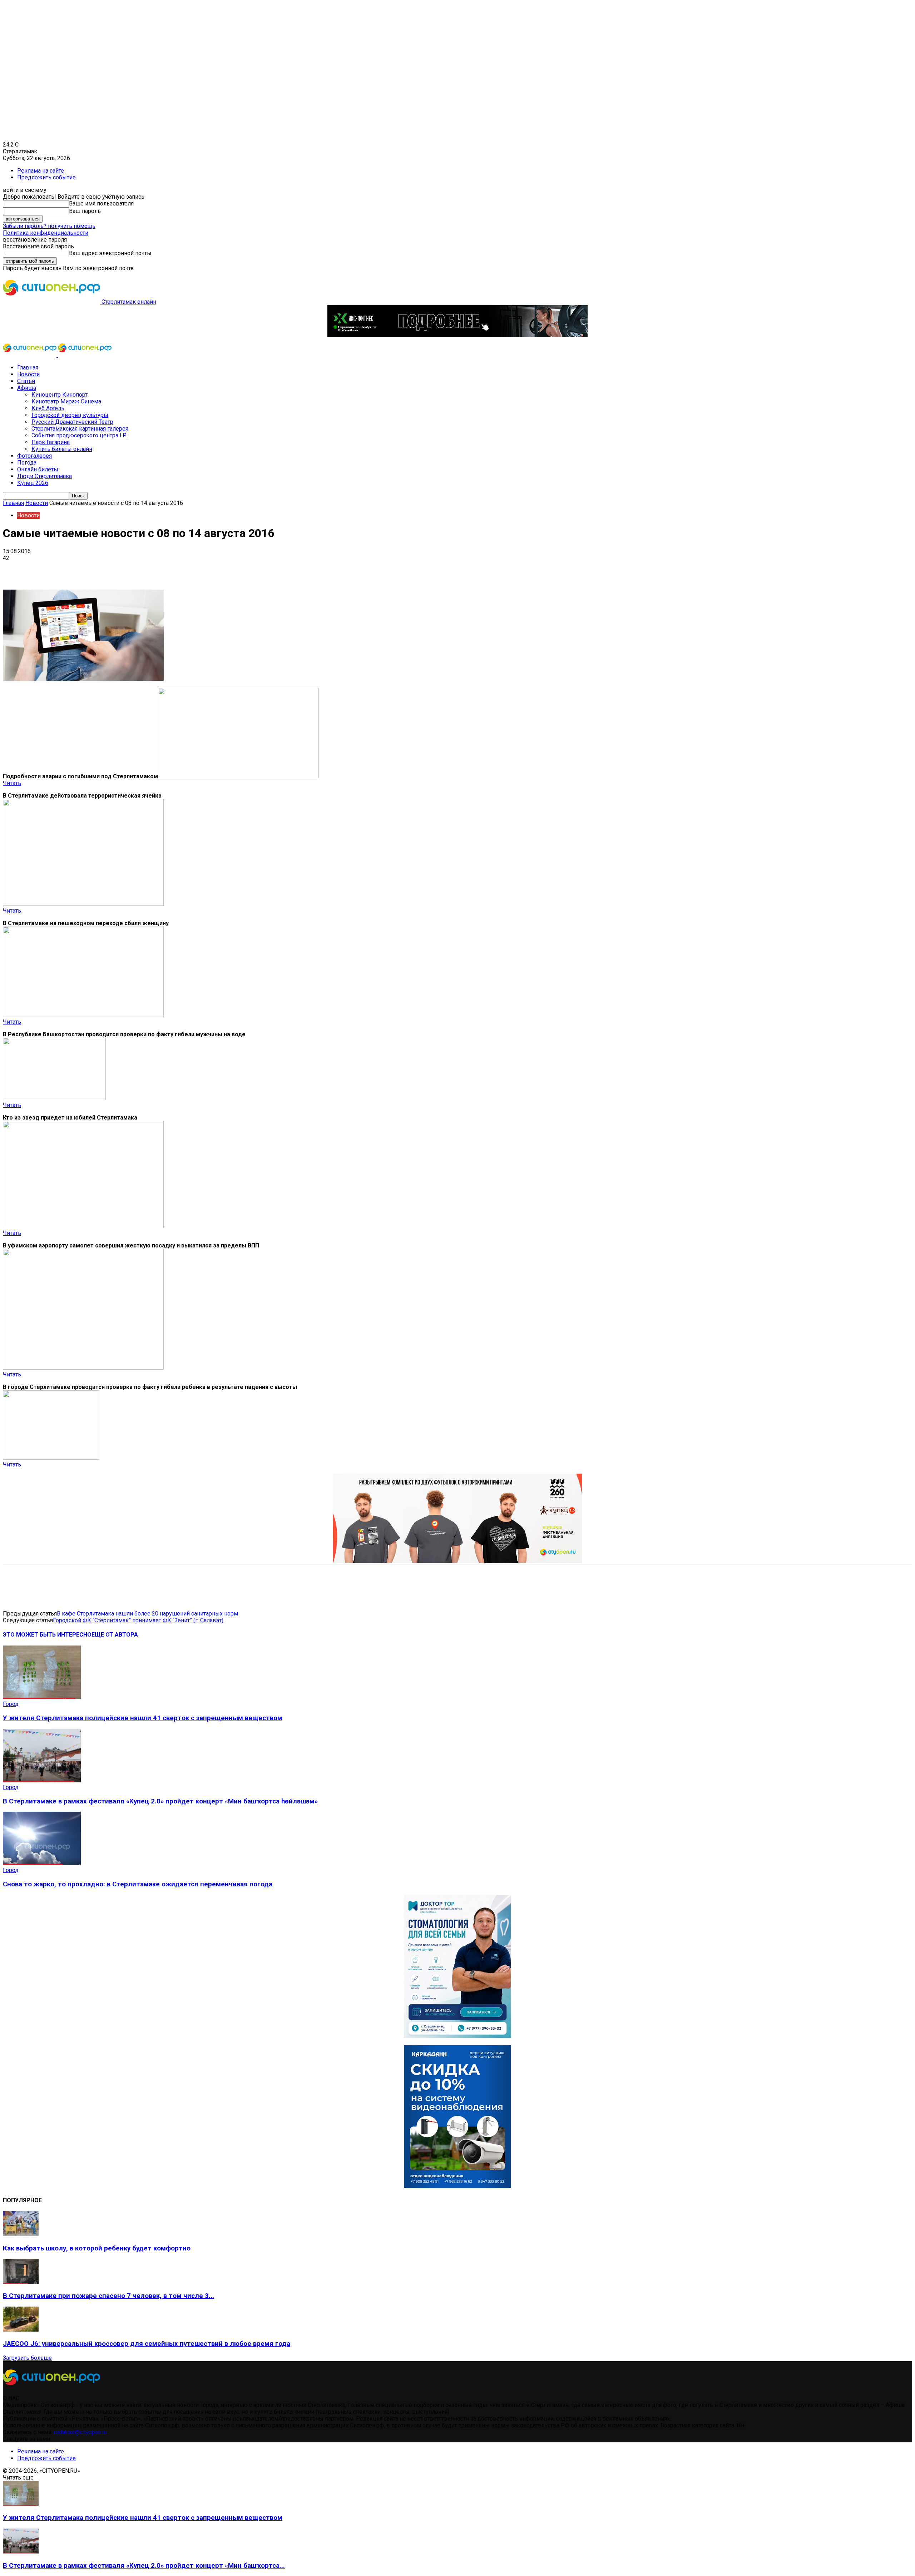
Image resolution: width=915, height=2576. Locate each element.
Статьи (26, 381)
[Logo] (30, 355)
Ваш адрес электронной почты (110, 253)
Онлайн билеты (38, 469)
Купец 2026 (33, 483)
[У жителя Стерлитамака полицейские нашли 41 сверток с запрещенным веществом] (42, 1697)
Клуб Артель (48, 408)
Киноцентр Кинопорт (60, 395)
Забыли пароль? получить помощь (49, 226)
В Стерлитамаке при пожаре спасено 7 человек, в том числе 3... (108, 2296)
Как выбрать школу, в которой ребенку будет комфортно (97, 2248)
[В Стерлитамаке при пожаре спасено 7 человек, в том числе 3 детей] (21, 2282)
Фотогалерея (34, 456)
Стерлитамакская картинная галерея (80, 429)
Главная (28, 368)
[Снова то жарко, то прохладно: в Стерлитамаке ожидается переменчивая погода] (42, 1863)
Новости (28, 374)
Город (11, 1704)
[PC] (457, 335)
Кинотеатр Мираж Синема (66, 401)
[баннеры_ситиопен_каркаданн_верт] (457, 2186)
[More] (225, 569)
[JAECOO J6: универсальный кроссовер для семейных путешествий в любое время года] (21, 2330)
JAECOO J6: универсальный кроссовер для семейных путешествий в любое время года (147, 2344)
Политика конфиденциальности (46, 233)
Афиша (27, 388)
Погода (27, 463)
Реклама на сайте (41, 171)
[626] (457, 1561)
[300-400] (457, 2036)
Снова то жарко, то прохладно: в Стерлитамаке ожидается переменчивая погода (138, 1884)
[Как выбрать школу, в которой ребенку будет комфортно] (21, 2234)
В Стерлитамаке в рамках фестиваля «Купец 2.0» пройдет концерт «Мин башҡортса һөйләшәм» (160, 1801)
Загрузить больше (27, 2358)
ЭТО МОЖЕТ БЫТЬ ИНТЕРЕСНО (47, 1635)
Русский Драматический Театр (72, 422)
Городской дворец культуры (70, 415)
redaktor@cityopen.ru (80, 2432)
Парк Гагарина (51, 442)
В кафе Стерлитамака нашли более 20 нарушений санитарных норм (147, 1614)
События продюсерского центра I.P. (79, 435)
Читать (12, 783)
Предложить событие (46, 177)
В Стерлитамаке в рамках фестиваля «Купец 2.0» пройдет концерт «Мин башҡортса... (144, 2566)
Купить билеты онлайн (62, 449)
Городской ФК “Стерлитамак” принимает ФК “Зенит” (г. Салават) (138, 1620)
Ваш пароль (85, 211)
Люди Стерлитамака (44, 476)
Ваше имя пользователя (101, 204)
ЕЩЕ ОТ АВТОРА (115, 1635)
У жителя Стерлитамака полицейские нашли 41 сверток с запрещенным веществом (143, 1718)
